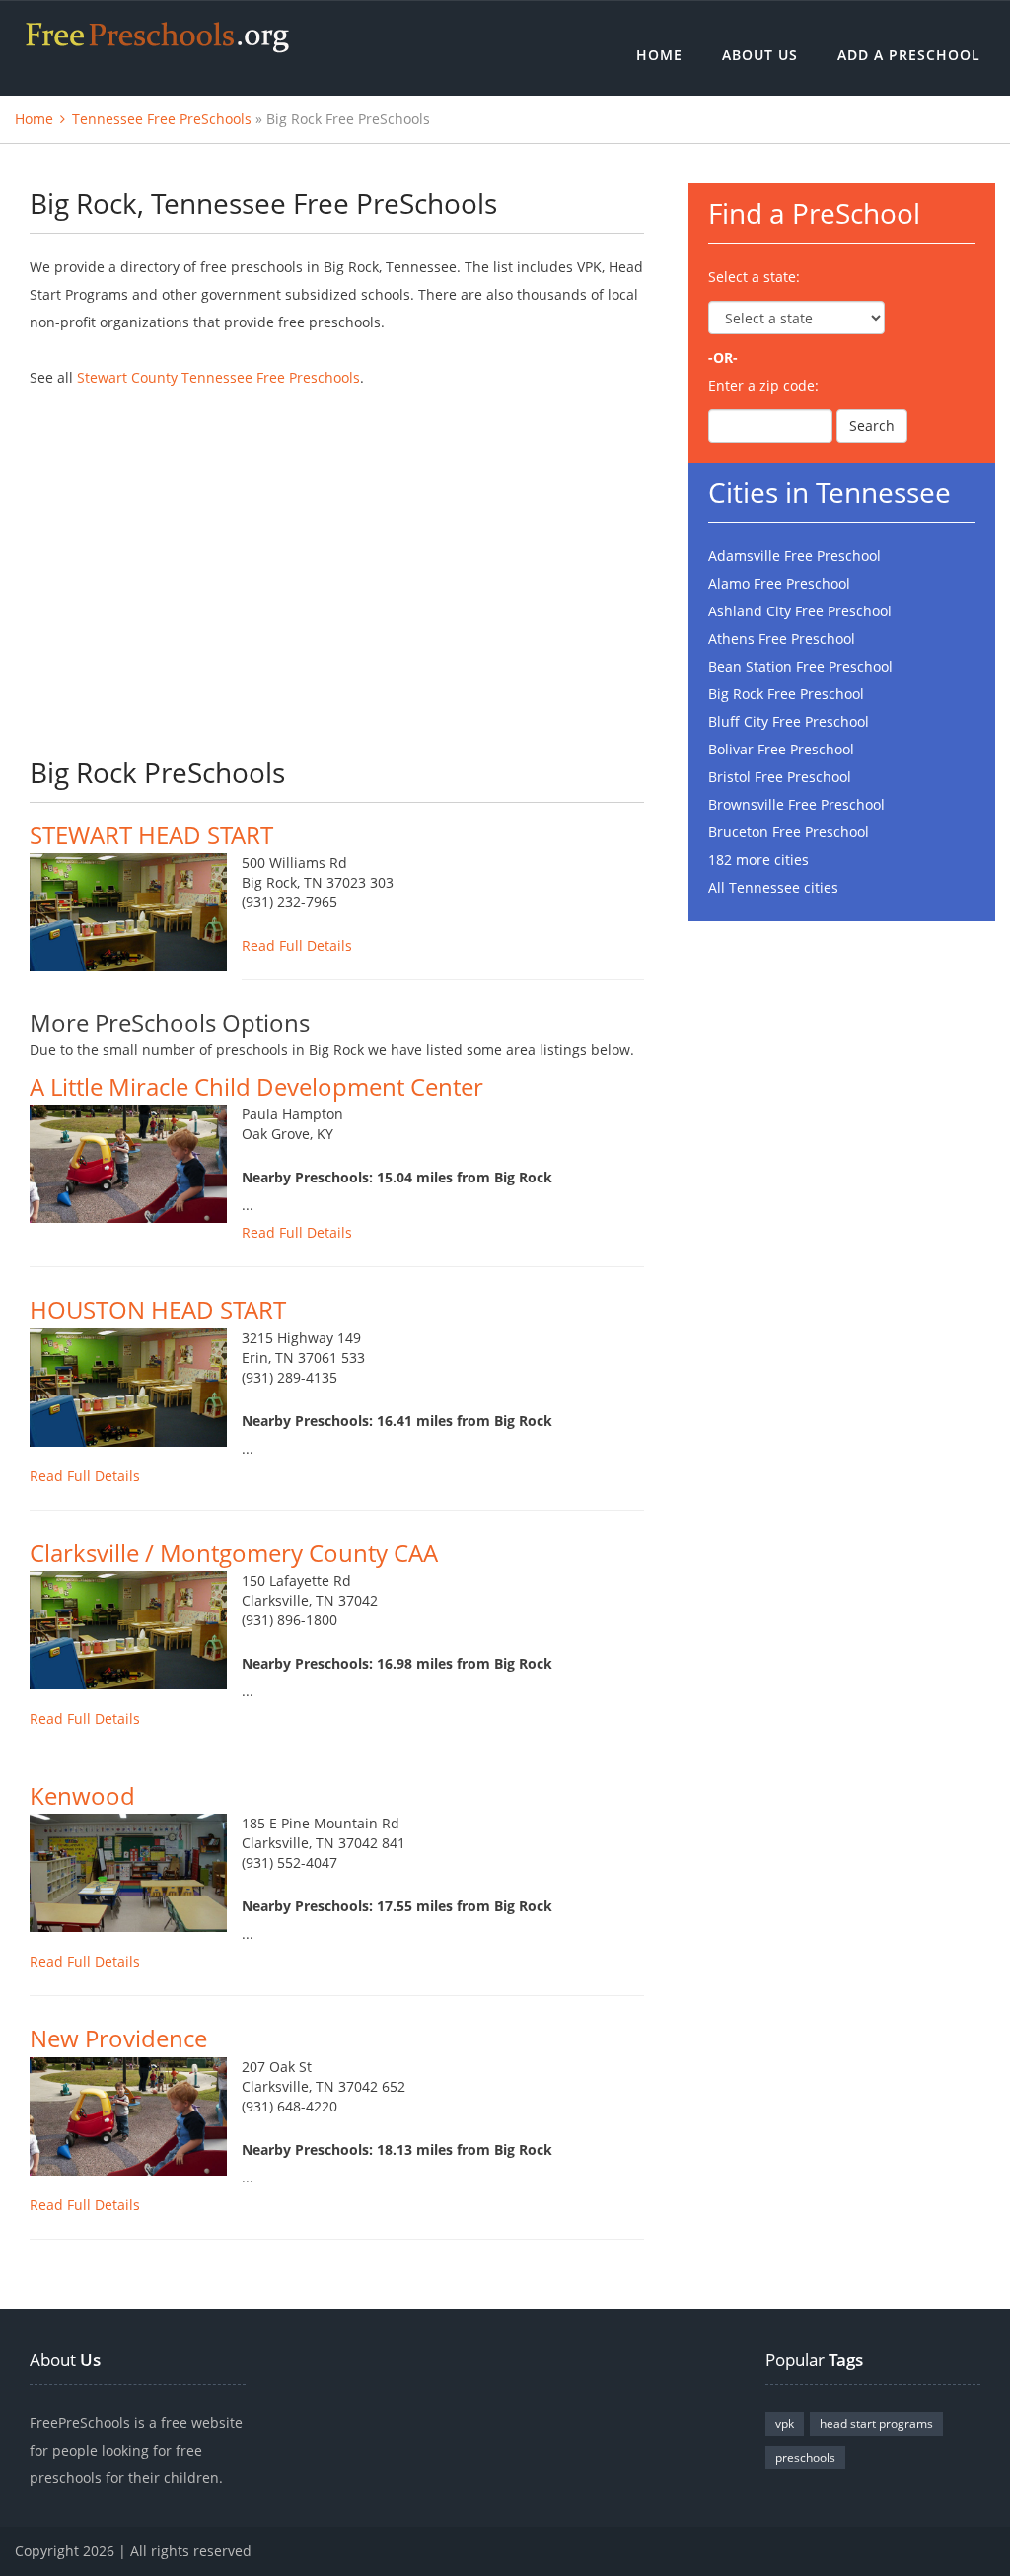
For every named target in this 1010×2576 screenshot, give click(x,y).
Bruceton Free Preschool (789, 832)
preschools (805, 2457)
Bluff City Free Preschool (789, 721)
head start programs (876, 2424)
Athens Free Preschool (782, 639)
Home (659, 55)
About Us (760, 55)
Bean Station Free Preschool (800, 666)
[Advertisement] (337, 559)
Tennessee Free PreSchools (162, 119)
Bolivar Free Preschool (781, 749)
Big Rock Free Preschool (786, 694)
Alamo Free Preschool (779, 583)
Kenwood (82, 1795)
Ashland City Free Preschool (800, 611)
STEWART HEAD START (151, 835)
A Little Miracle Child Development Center (256, 1086)
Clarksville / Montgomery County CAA (234, 1553)
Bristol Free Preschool (780, 777)
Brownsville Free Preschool (796, 804)
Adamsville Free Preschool (794, 556)
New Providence (118, 2038)
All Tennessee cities (773, 887)
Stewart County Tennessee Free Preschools (218, 377)
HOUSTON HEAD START (158, 1309)
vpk (785, 2424)
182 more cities (758, 859)
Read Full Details (297, 945)
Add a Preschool (909, 55)
